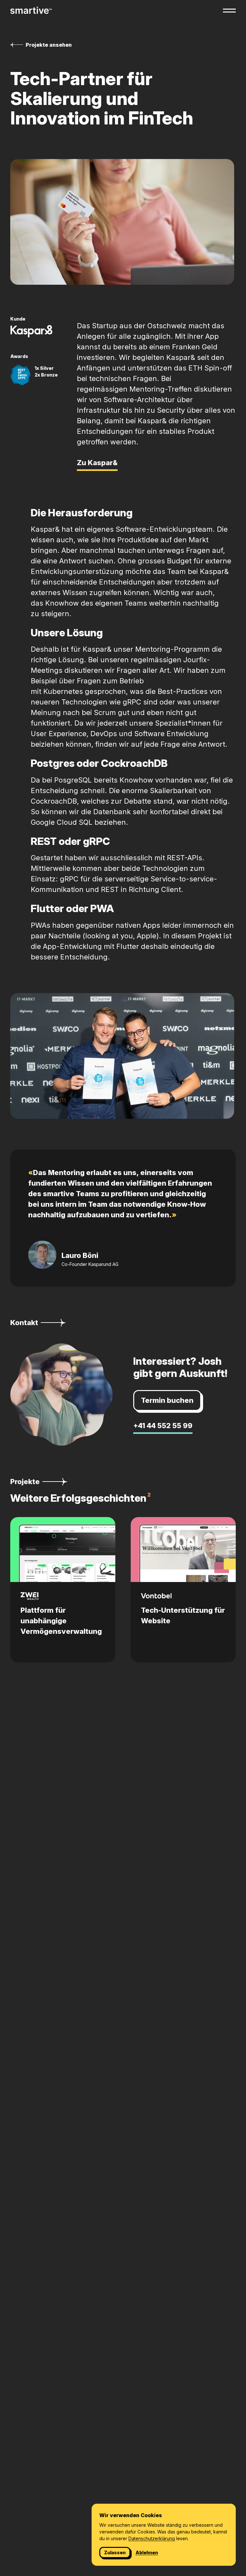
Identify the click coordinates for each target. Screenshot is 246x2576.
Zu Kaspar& (97, 463)
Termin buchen (167, 1400)
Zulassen (115, 2552)
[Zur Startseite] (31, 10)
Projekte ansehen (49, 45)
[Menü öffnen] (229, 11)
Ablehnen (147, 2552)
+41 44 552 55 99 (163, 1426)
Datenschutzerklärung (152, 2538)
